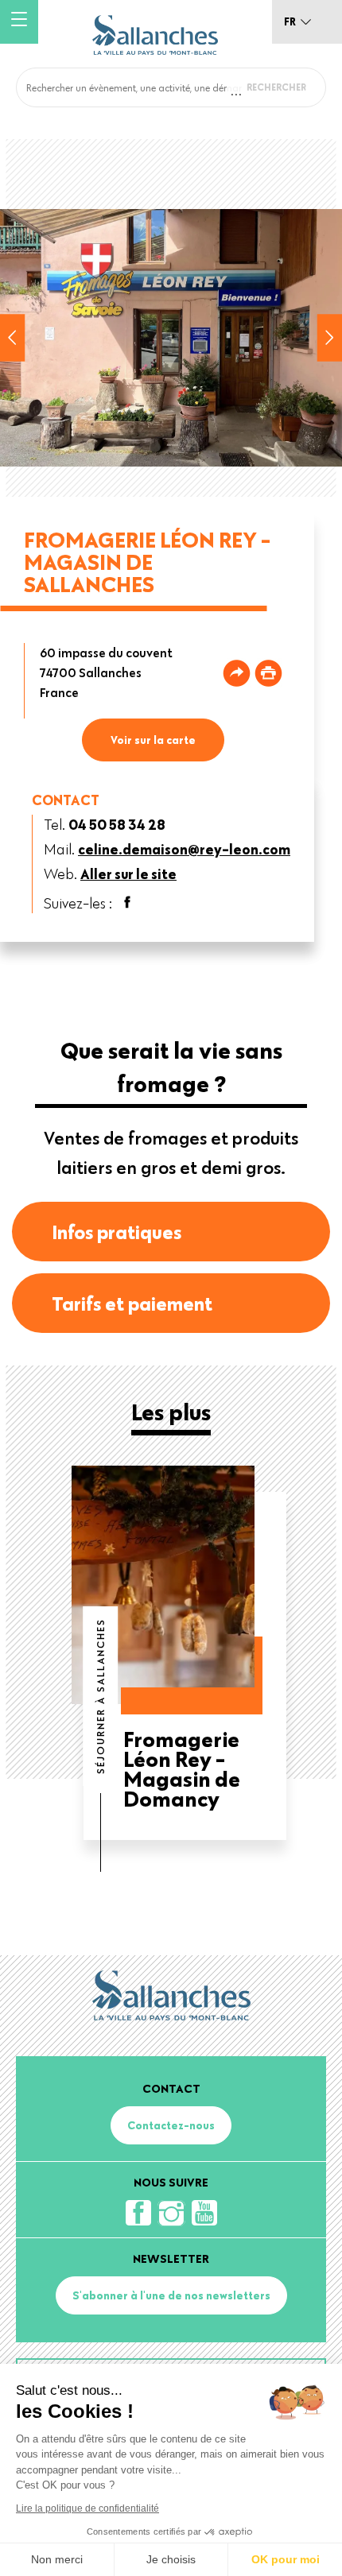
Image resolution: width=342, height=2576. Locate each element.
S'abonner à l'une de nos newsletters (171, 2295)
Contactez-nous (171, 2125)
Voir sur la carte (153, 740)
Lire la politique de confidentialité (87, 2508)
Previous (13, 338)
